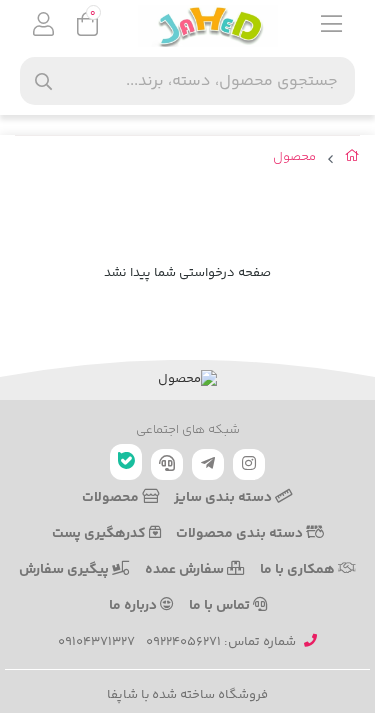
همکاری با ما (299, 570)
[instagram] (249, 464)
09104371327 (96, 642)
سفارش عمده (186, 570)
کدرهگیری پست (100, 534)
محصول (294, 157)
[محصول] (187, 380)
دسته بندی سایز (224, 498)
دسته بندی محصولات (241, 534)
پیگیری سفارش (65, 570)
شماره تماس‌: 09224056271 (221, 642)
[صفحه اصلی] (352, 160)
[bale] (126, 462)
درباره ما (134, 606)
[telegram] (208, 464)
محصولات (112, 498)
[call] (167, 464)
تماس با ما (221, 606)
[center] (43, 81)
